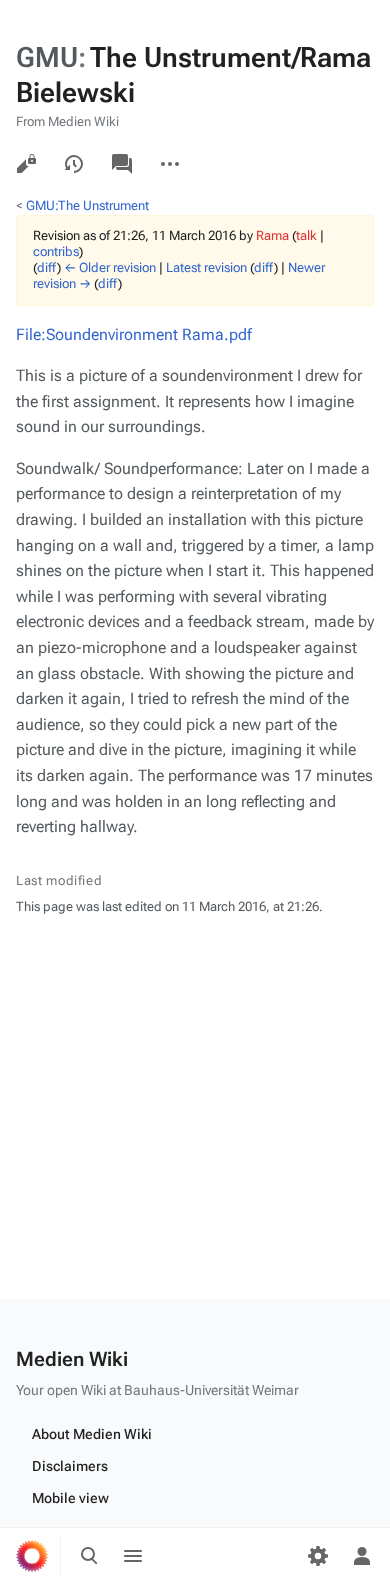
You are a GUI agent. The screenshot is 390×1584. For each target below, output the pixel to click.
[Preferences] (318, 1556)
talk (306, 235)
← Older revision (110, 267)
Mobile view (70, 1498)
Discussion (122, 164)
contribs (56, 251)
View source (26, 164)
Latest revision (206, 267)
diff (47, 267)
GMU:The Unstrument (87, 205)
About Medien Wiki (92, 1434)
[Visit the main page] (32, 1556)
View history (74, 164)
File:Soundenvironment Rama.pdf (134, 334)
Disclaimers (70, 1466)
